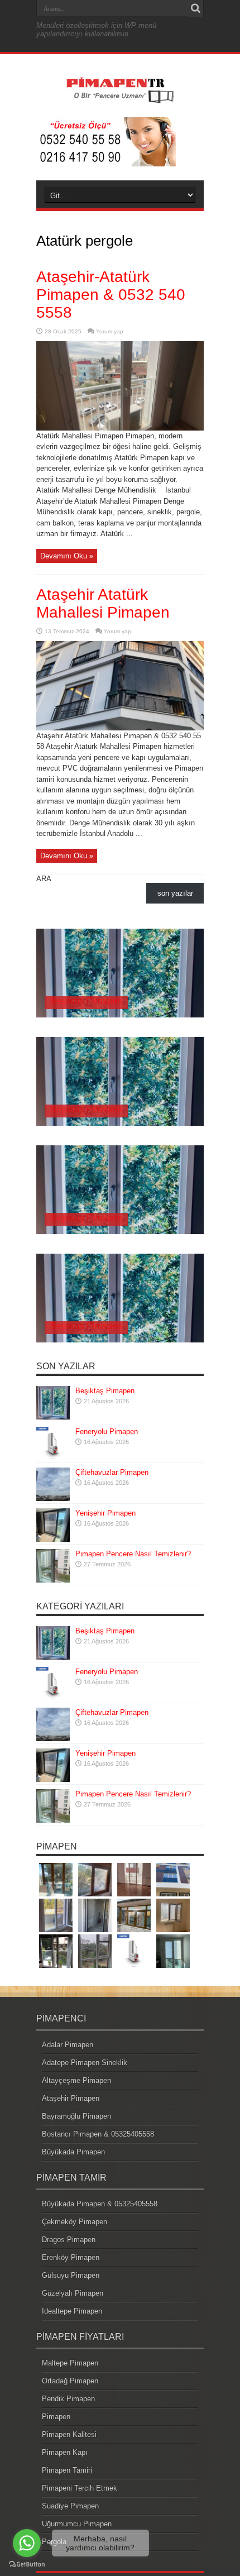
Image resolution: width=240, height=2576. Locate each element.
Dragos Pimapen (69, 2240)
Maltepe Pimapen (70, 2363)
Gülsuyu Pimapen (71, 2275)
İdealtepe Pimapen (72, 2311)
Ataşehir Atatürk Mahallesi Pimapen (103, 603)
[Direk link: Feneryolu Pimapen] (53, 1458)
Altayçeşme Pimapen (76, 2080)
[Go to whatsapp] (27, 2543)
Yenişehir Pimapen (105, 1513)
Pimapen (56, 2417)
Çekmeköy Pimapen (75, 2222)
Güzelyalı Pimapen (73, 2293)
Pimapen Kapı (65, 2452)
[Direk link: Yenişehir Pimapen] (53, 1539)
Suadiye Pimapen (70, 2506)
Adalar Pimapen (68, 2045)
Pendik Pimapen (68, 2399)
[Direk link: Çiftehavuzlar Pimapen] (53, 1499)
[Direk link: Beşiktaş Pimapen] (53, 1417)
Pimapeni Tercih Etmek (80, 2488)
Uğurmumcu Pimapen (77, 2524)
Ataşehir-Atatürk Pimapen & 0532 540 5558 (111, 295)
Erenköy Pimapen (71, 2257)
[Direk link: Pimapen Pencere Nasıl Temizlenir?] (53, 1580)
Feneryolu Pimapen (107, 1432)
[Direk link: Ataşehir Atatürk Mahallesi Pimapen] (120, 728)
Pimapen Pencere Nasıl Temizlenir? (133, 1554)
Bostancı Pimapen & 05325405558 (98, 2134)
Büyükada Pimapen (73, 2152)
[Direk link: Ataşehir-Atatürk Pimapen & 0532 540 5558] (120, 428)
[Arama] (195, 8)
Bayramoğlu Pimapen (76, 2116)
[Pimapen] (120, 99)
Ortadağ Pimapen (70, 2381)
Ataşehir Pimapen (71, 2098)
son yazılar (175, 893)
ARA (44, 879)
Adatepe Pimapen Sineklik (85, 2063)
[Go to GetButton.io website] (27, 2565)
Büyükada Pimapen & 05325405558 (100, 2204)
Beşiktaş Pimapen (86, 1001)
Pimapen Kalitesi (69, 2434)
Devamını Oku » (67, 556)
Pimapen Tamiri (67, 2470)
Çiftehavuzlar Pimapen (112, 1472)
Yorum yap (110, 331)
